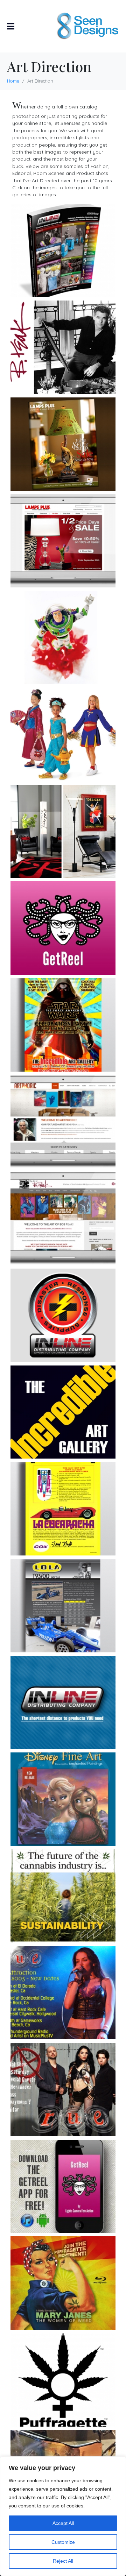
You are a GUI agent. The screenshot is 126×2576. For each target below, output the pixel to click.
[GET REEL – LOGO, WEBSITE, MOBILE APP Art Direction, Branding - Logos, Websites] (63, 928)
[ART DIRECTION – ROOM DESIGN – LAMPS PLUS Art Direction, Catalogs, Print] (63, 831)
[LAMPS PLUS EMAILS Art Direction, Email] (63, 541)
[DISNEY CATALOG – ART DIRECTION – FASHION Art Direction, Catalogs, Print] (63, 735)
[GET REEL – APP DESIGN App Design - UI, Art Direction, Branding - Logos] (63, 2186)
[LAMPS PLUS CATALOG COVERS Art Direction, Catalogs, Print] (63, 444)
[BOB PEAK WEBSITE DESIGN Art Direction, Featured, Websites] (63, 1218)
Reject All (63, 2561)
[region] (63, 2516)
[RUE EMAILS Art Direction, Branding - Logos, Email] (63, 2090)
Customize (63, 2542)
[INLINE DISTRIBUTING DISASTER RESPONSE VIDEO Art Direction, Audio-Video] (63, 1315)
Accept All (63, 2523)
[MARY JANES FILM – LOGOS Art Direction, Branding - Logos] (63, 2380)
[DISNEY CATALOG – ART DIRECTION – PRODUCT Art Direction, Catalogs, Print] (63, 638)
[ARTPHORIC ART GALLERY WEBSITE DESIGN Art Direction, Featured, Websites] (63, 1122)
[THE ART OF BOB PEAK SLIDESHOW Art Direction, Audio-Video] (63, 347)
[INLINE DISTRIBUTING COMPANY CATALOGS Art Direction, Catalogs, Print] (63, 251)
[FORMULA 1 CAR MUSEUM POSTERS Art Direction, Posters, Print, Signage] (63, 1606)
